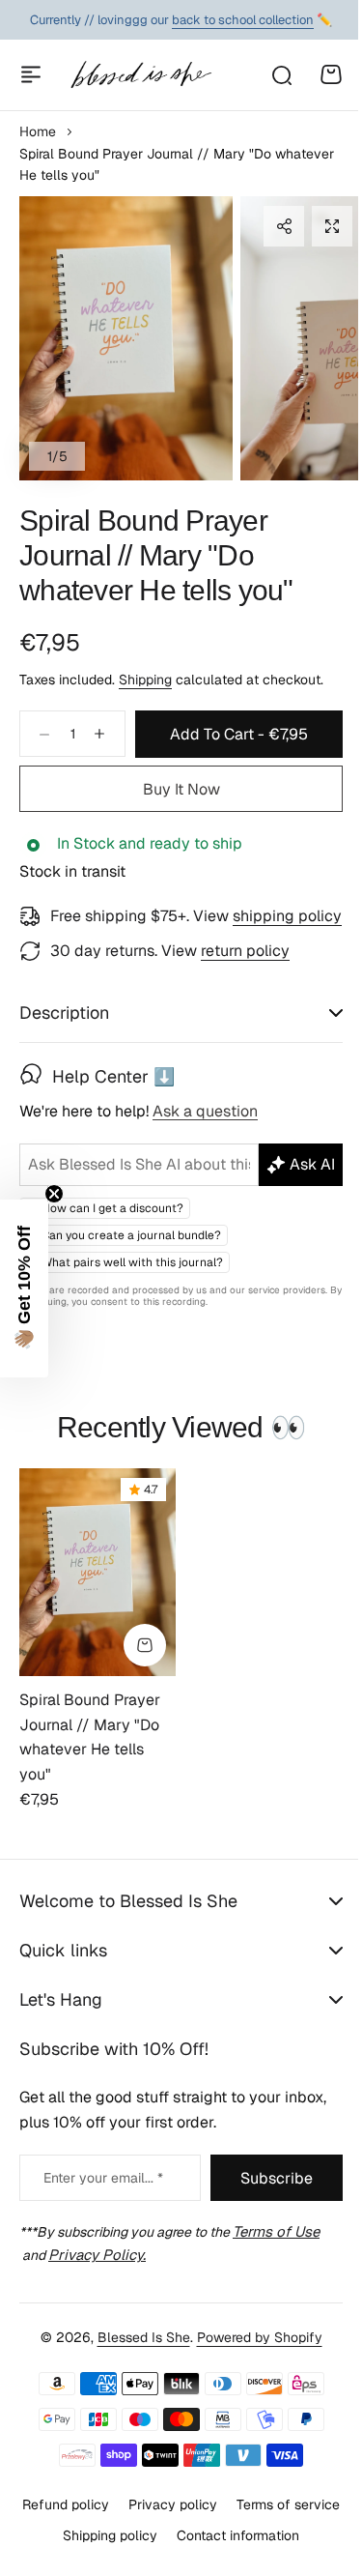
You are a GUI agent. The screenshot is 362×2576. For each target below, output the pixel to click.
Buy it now (181, 789)
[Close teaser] (54, 1194)
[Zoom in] (126, 338)
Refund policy (120, 2552)
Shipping (145, 680)
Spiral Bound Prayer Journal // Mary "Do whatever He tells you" (156, 555)
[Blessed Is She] (140, 74)
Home (38, 131)
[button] (284, 226)
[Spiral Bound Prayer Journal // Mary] (97, 1621)
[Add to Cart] (145, 1693)
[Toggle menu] (31, 74)
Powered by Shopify (252, 2386)
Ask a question (205, 1137)
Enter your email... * (103, 2226)
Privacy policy (227, 2552)
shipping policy (287, 916)
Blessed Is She (136, 2386)
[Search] (281, 74)
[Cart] (331, 74)
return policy (245, 951)
